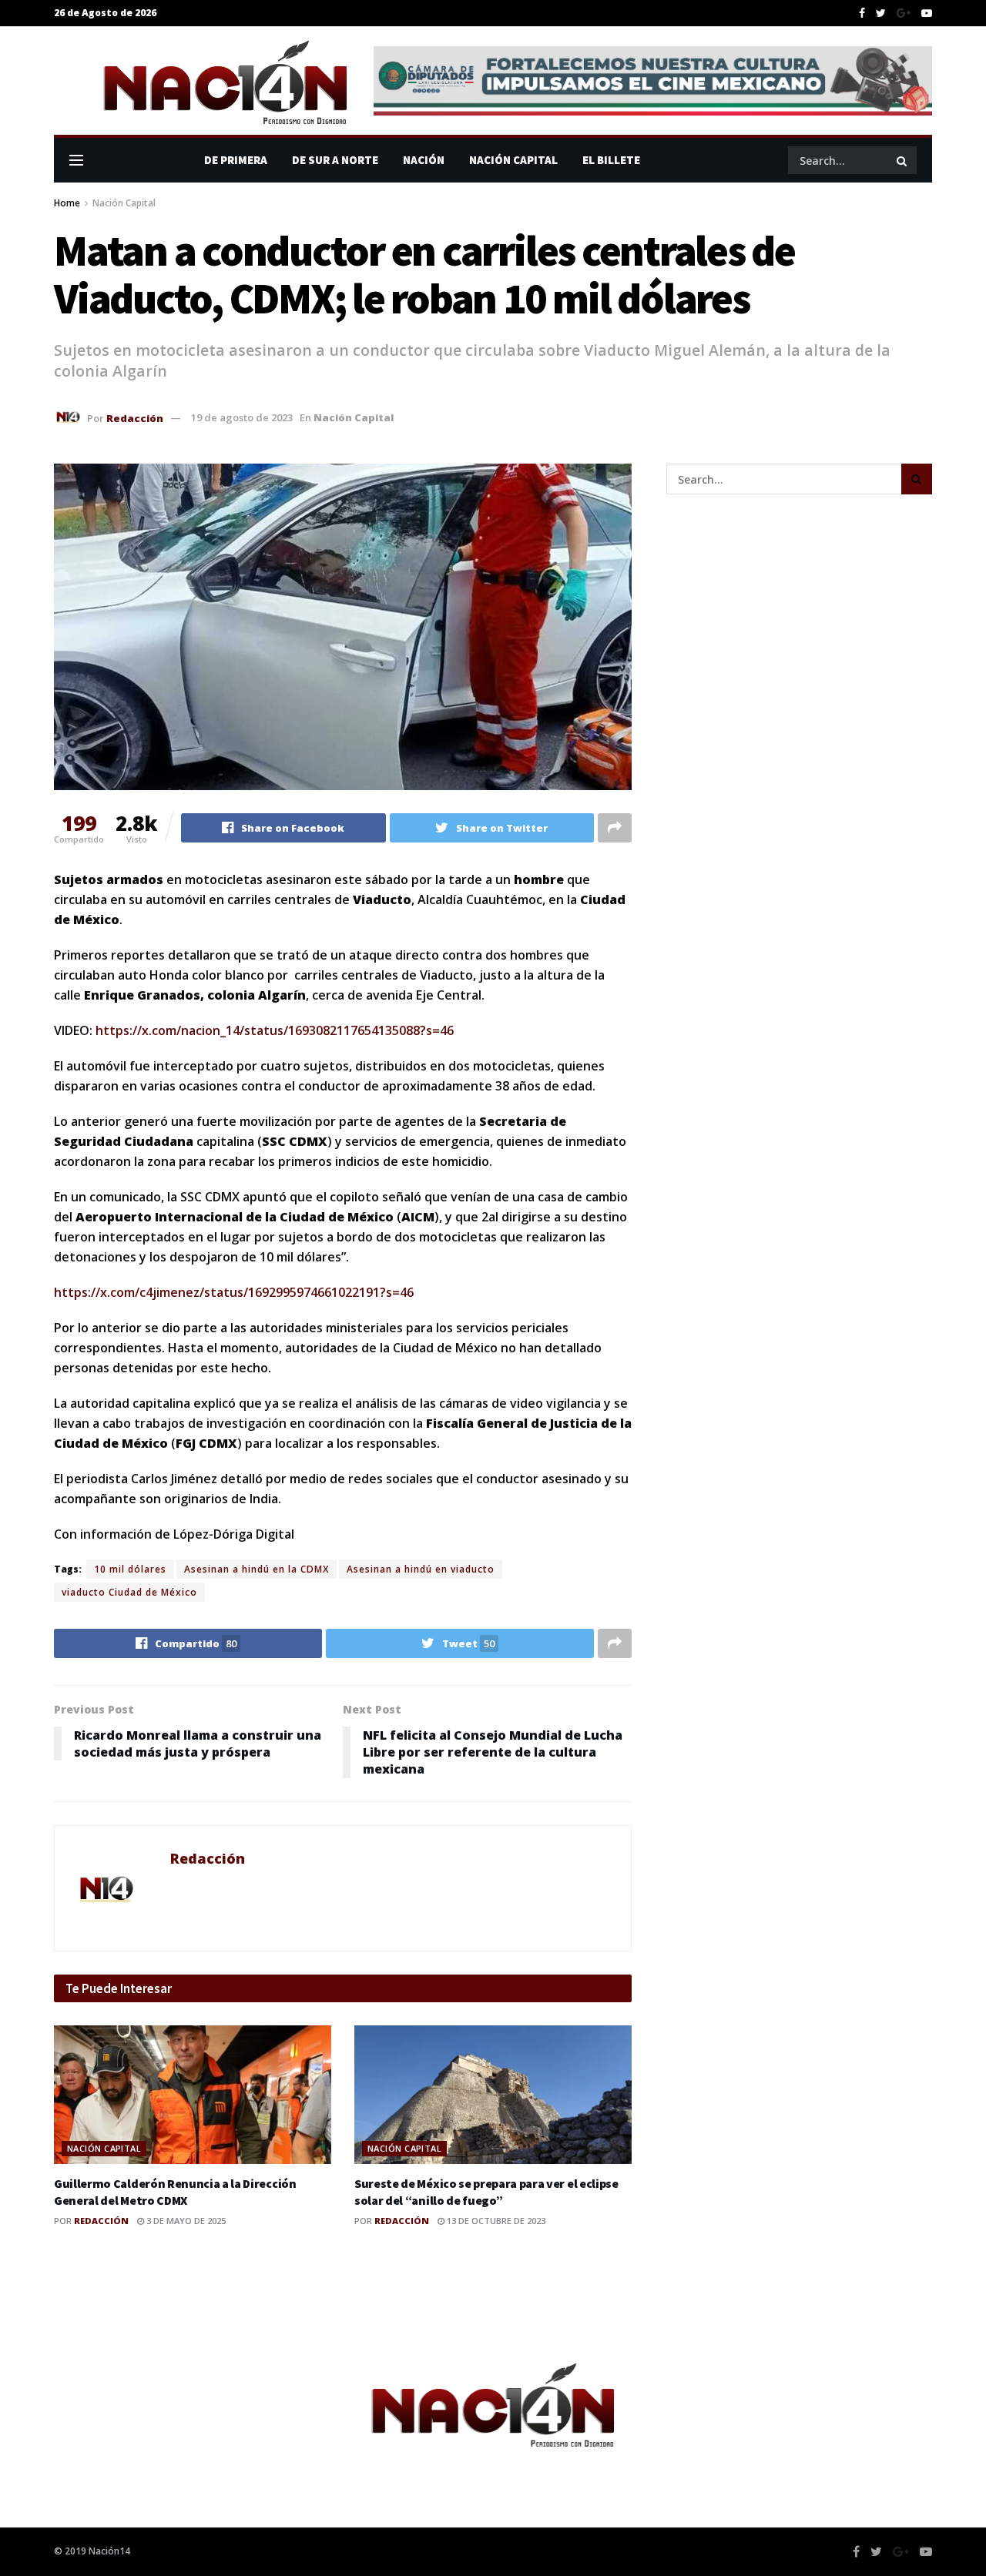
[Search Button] (903, 160)
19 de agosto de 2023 (242, 417)
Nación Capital (513, 160)
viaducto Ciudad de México (129, 1592)
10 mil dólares (130, 1569)
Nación (424, 160)
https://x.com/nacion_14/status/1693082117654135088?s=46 (275, 1030)
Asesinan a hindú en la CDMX (257, 1569)
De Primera (236, 160)
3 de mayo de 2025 (185, 2221)
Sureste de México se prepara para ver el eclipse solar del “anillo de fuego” (486, 2192)
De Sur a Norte (335, 160)
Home (67, 203)
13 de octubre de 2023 (495, 2221)
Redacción (135, 417)
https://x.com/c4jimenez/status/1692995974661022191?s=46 (234, 1292)
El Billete (611, 160)
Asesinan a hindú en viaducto (421, 1569)
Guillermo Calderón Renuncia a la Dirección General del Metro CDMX (175, 2192)
